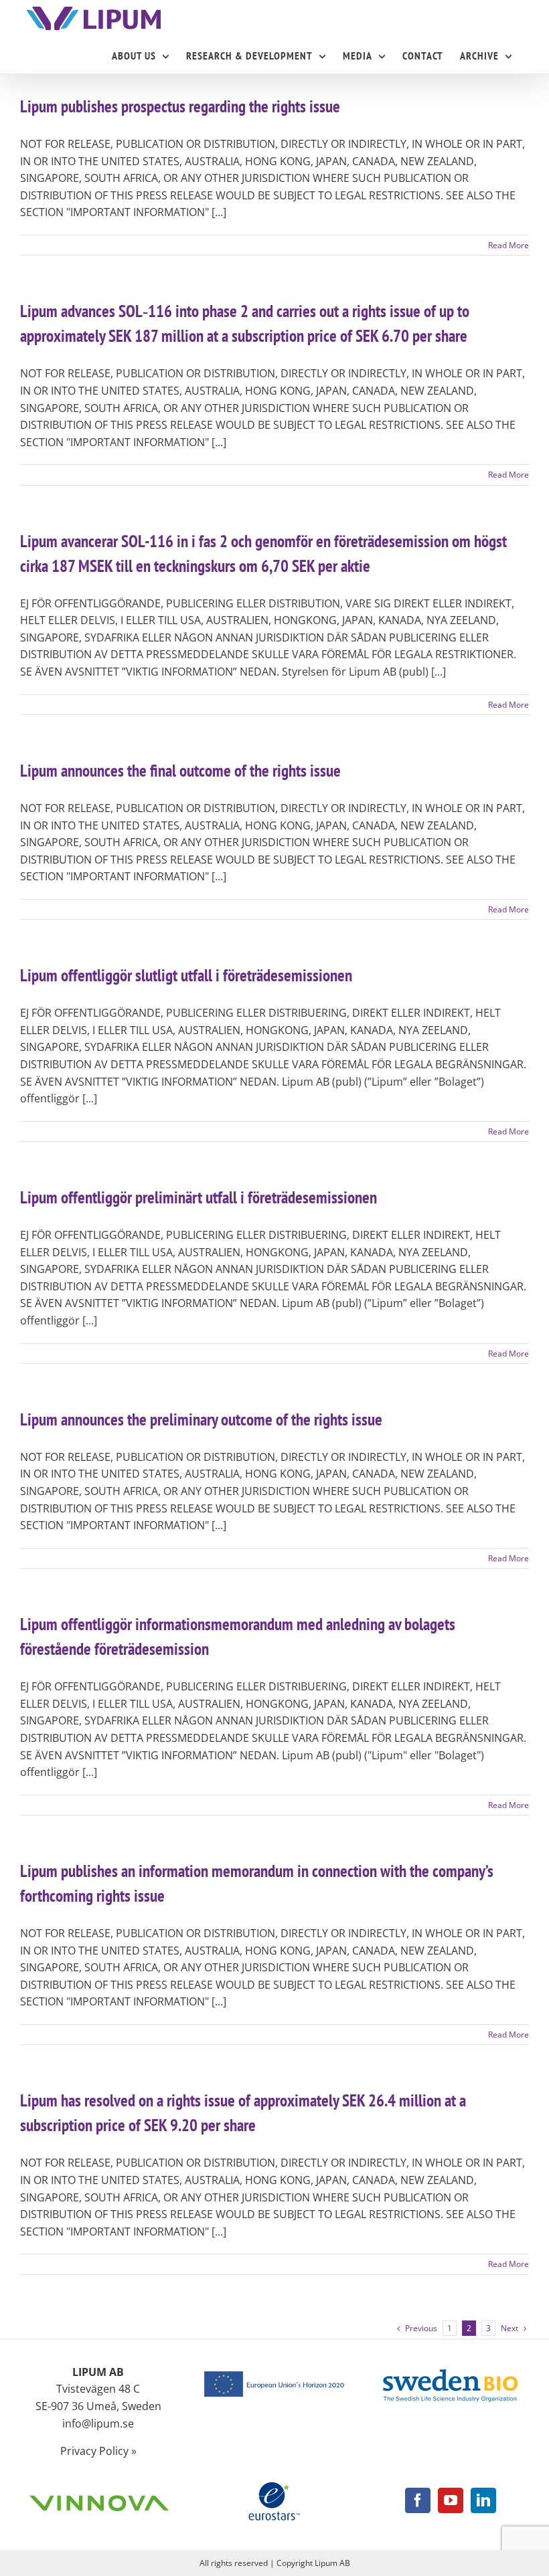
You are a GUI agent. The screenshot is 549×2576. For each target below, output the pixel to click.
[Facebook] (418, 2500)
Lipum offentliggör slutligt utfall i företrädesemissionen (186, 975)
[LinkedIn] (483, 2500)
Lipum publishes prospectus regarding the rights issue (180, 106)
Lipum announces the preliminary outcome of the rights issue (201, 1419)
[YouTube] (451, 2500)
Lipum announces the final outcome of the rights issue (180, 771)
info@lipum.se (98, 2423)
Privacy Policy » (98, 2451)
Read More (508, 245)
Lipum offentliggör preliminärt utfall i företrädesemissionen (199, 1197)
